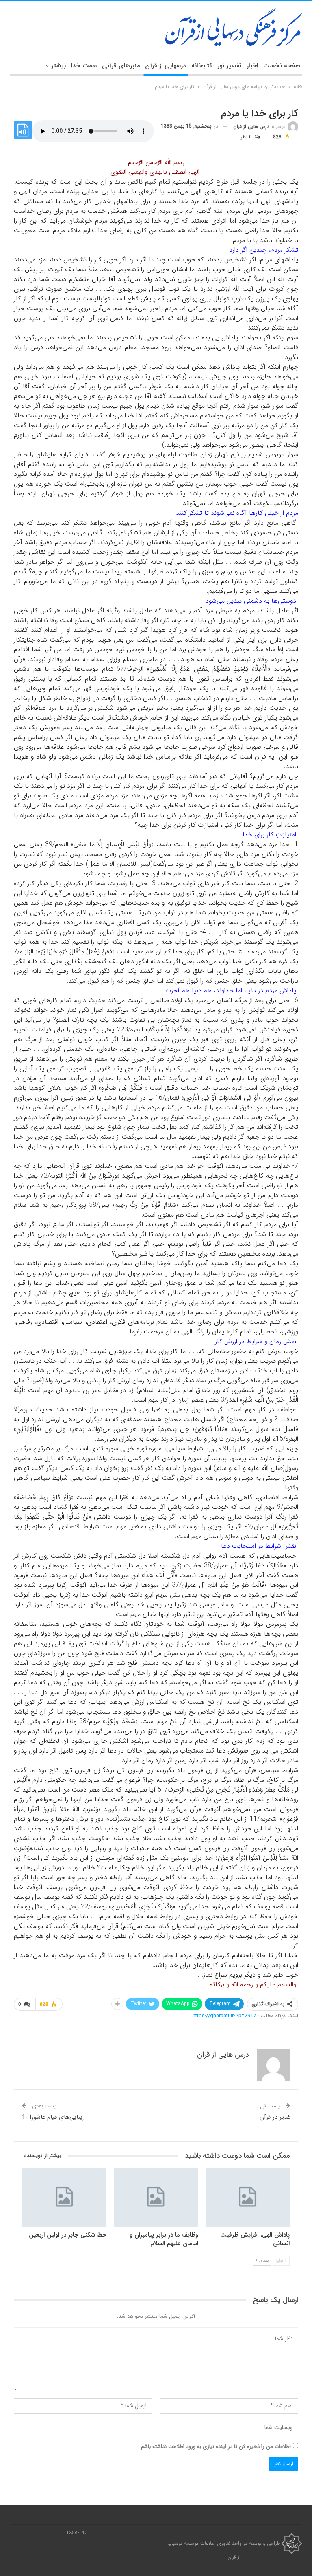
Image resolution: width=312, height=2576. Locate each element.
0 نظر (247, 137)
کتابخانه (202, 66)
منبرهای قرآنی (121, 66)
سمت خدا (84, 66)
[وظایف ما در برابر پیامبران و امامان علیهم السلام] (156, 2197)
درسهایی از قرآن (166, 66)
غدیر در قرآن (275, 2117)
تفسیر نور (229, 66)
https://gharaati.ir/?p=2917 (224, 2016)
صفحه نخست (282, 66)
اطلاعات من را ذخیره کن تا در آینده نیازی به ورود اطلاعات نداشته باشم (216, 2447)
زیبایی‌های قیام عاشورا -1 (53, 2117)
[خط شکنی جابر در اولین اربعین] (64, 2197)
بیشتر (58, 66)
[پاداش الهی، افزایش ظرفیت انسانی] (248, 2197)
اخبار (252, 66)
